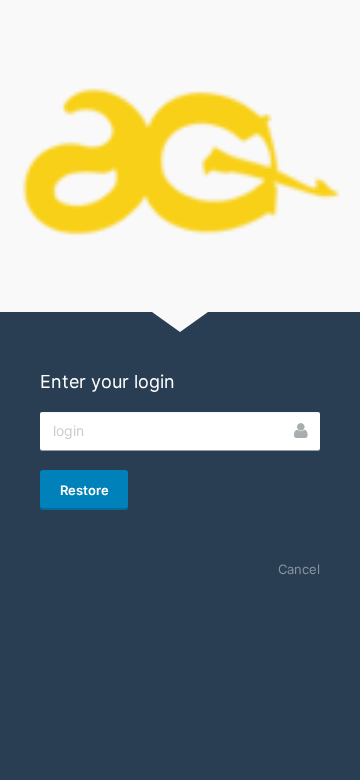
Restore (84, 490)
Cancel (299, 569)
